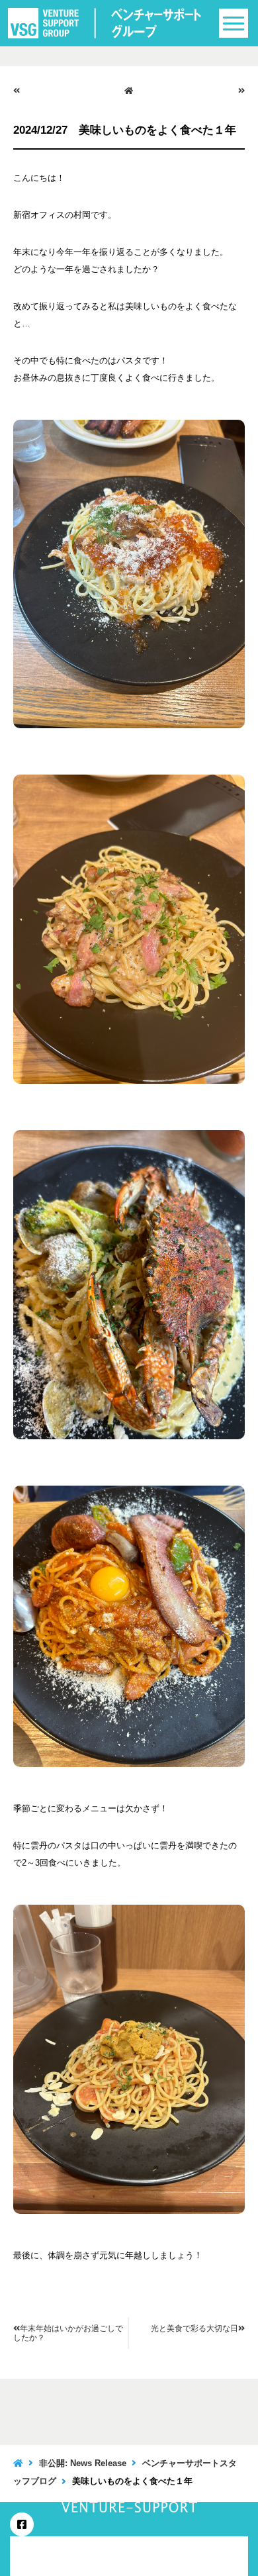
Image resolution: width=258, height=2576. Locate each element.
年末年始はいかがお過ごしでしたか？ (68, 2333)
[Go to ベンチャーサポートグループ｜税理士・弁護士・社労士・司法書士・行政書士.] (18, 2463)
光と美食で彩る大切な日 (194, 2328)
